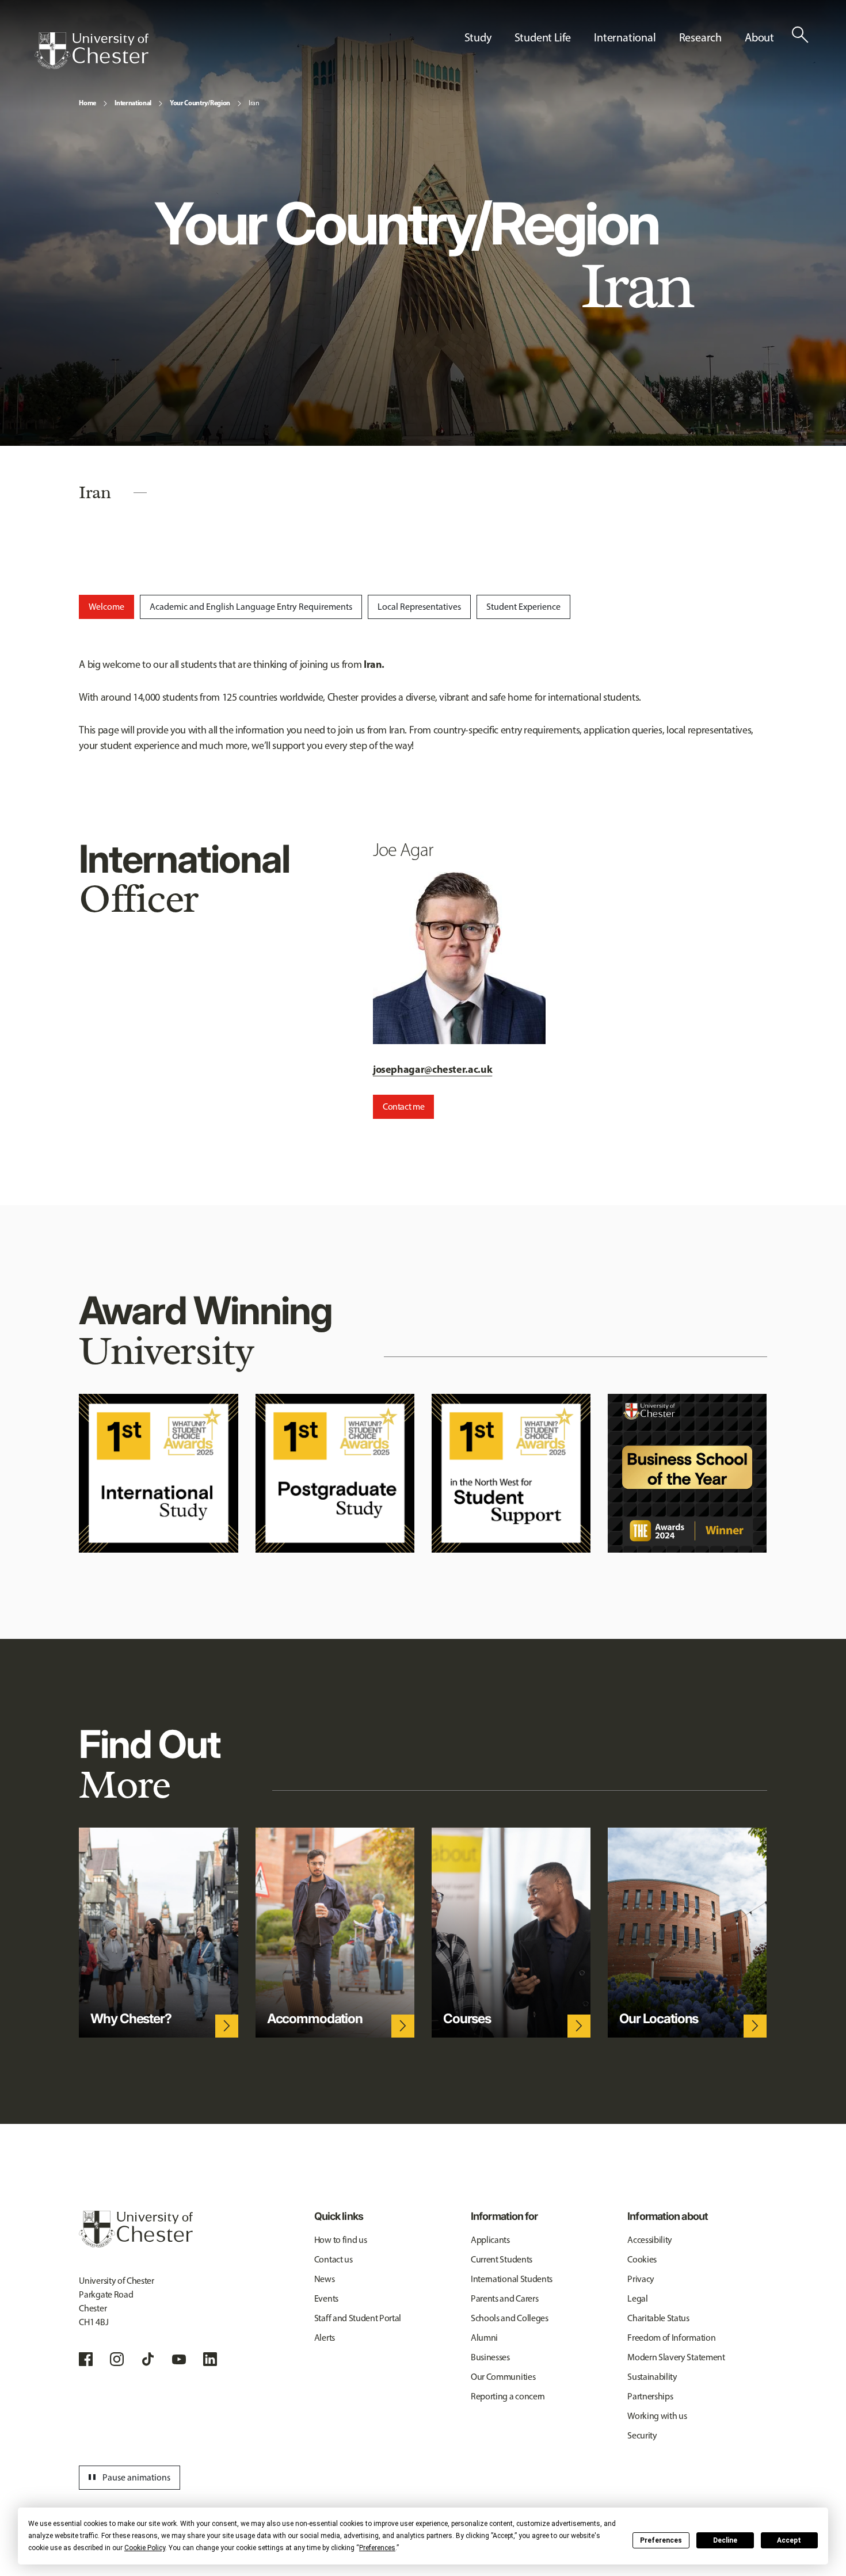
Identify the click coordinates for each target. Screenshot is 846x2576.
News (325, 2279)
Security (642, 2435)
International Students (512, 2279)
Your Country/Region (200, 103)
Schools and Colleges (510, 2318)
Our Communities (503, 2377)
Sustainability (652, 2377)
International (133, 103)
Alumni (484, 2338)
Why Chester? (131, 2019)
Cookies (642, 2259)
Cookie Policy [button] (145, 2548)
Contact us (334, 2259)
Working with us (657, 2416)
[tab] (106, 607)
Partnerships (650, 2396)
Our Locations (659, 2019)
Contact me (403, 1107)
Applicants (490, 2240)
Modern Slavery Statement (676, 2357)
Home (87, 103)
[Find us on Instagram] (117, 2359)
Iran (254, 103)
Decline (725, 2540)
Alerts (325, 2338)
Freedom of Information (671, 2338)
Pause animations (128, 2478)
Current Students (502, 2259)
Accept (789, 2540)
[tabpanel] (423, 705)
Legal (637, 2298)
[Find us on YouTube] (179, 2359)
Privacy (641, 2279)
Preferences (661, 2540)
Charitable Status (658, 2318)
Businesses (490, 2357)
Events (326, 2298)
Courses (467, 2019)
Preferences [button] (377, 2548)
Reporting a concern (508, 2396)
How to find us (341, 2240)
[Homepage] (92, 51)
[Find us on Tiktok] (148, 2359)
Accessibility (650, 2240)
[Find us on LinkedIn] (210, 2359)
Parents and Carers (504, 2298)
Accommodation (315, 2019)
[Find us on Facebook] (86, 2359)
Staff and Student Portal (358, 2318)
